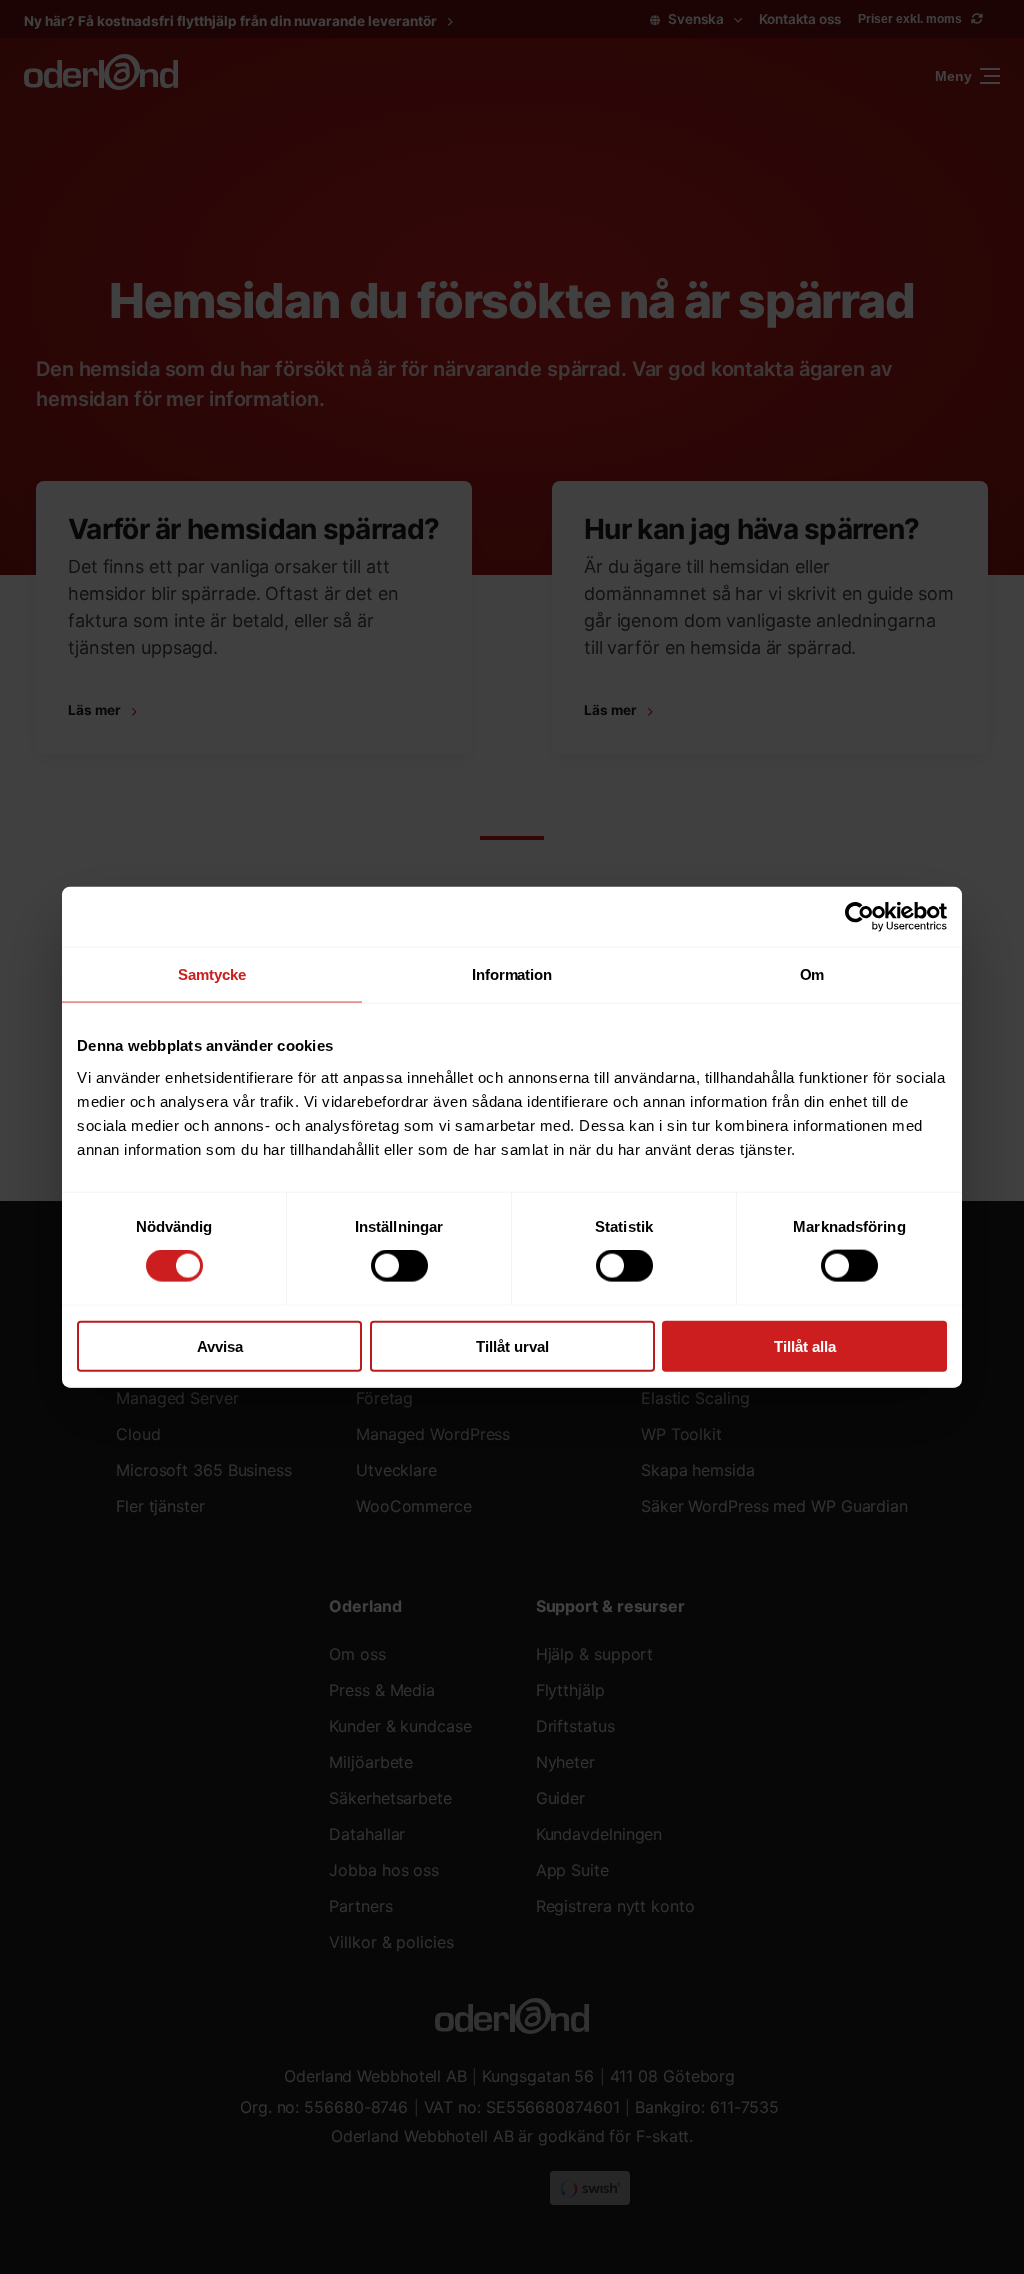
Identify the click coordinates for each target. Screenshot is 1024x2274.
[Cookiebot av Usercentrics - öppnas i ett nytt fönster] (859, 917)
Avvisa (220, 1345)
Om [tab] (812, 974)
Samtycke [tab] (211, 974)
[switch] (399, 1266)
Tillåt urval (512, 1345)
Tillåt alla (805, 1345)
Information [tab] (512, 974)
